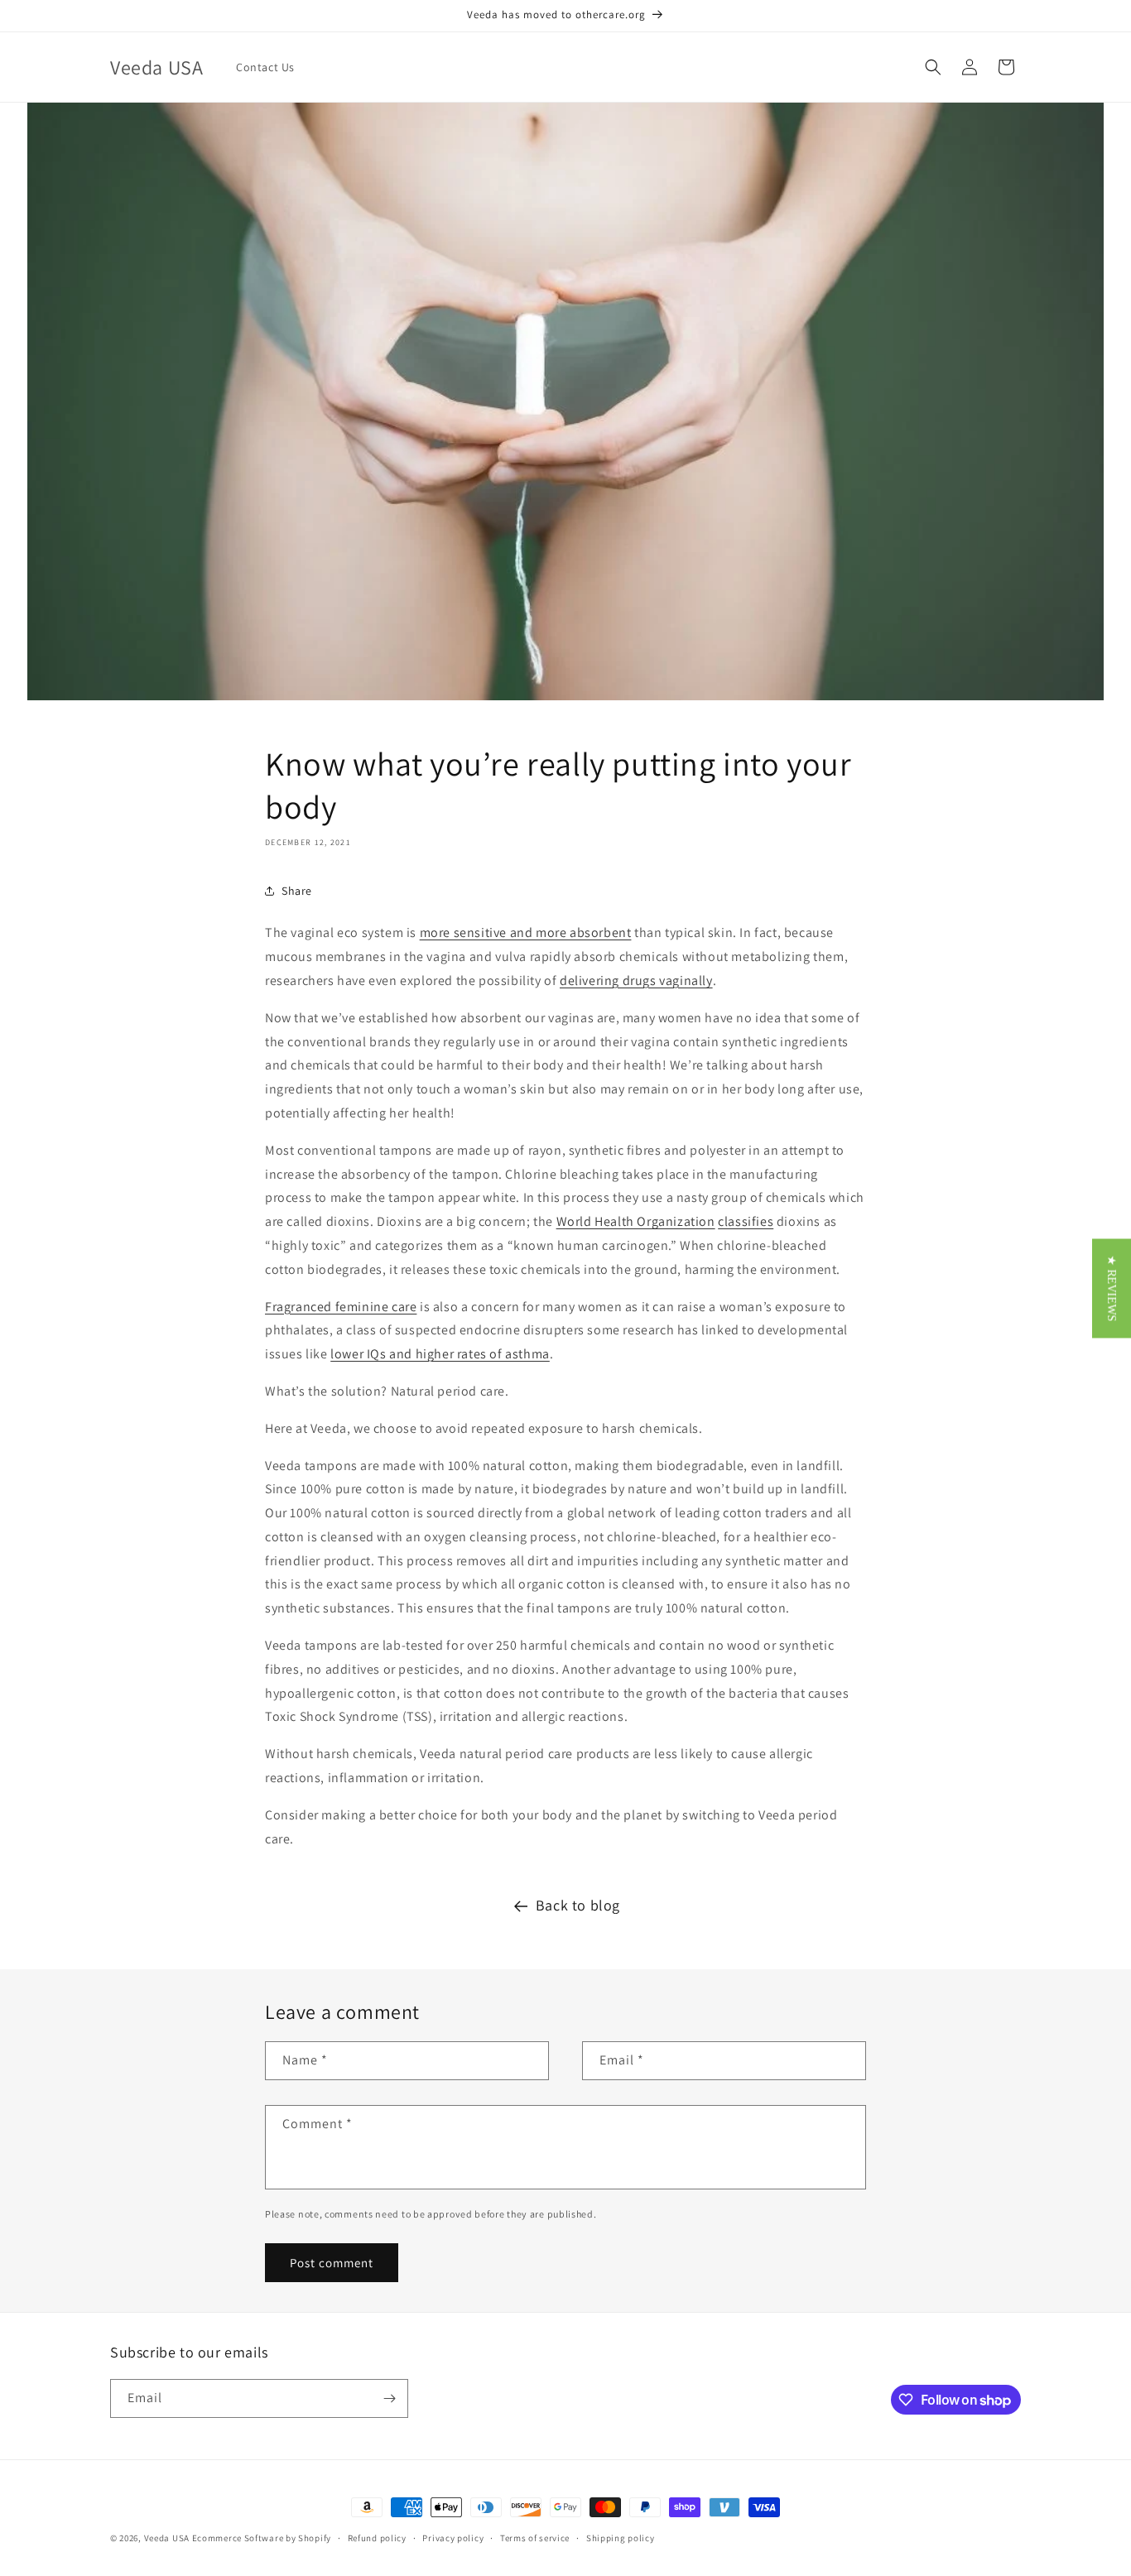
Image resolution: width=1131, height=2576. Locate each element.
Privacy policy (453, 2538)
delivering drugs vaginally (636, 980)
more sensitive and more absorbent (526, 932)
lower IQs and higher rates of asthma (440, 1354)
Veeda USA (167, 2538)
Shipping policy (621, 2538)
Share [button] (297, 891)
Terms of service (535, 2538)
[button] (933, 67)
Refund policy (377, 2538)
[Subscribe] (389, 2398)
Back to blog (578, 1905)
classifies (746, 1221)
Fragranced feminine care (341, 1307)
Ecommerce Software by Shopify (262, 2538)
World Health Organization (636, 1221)
